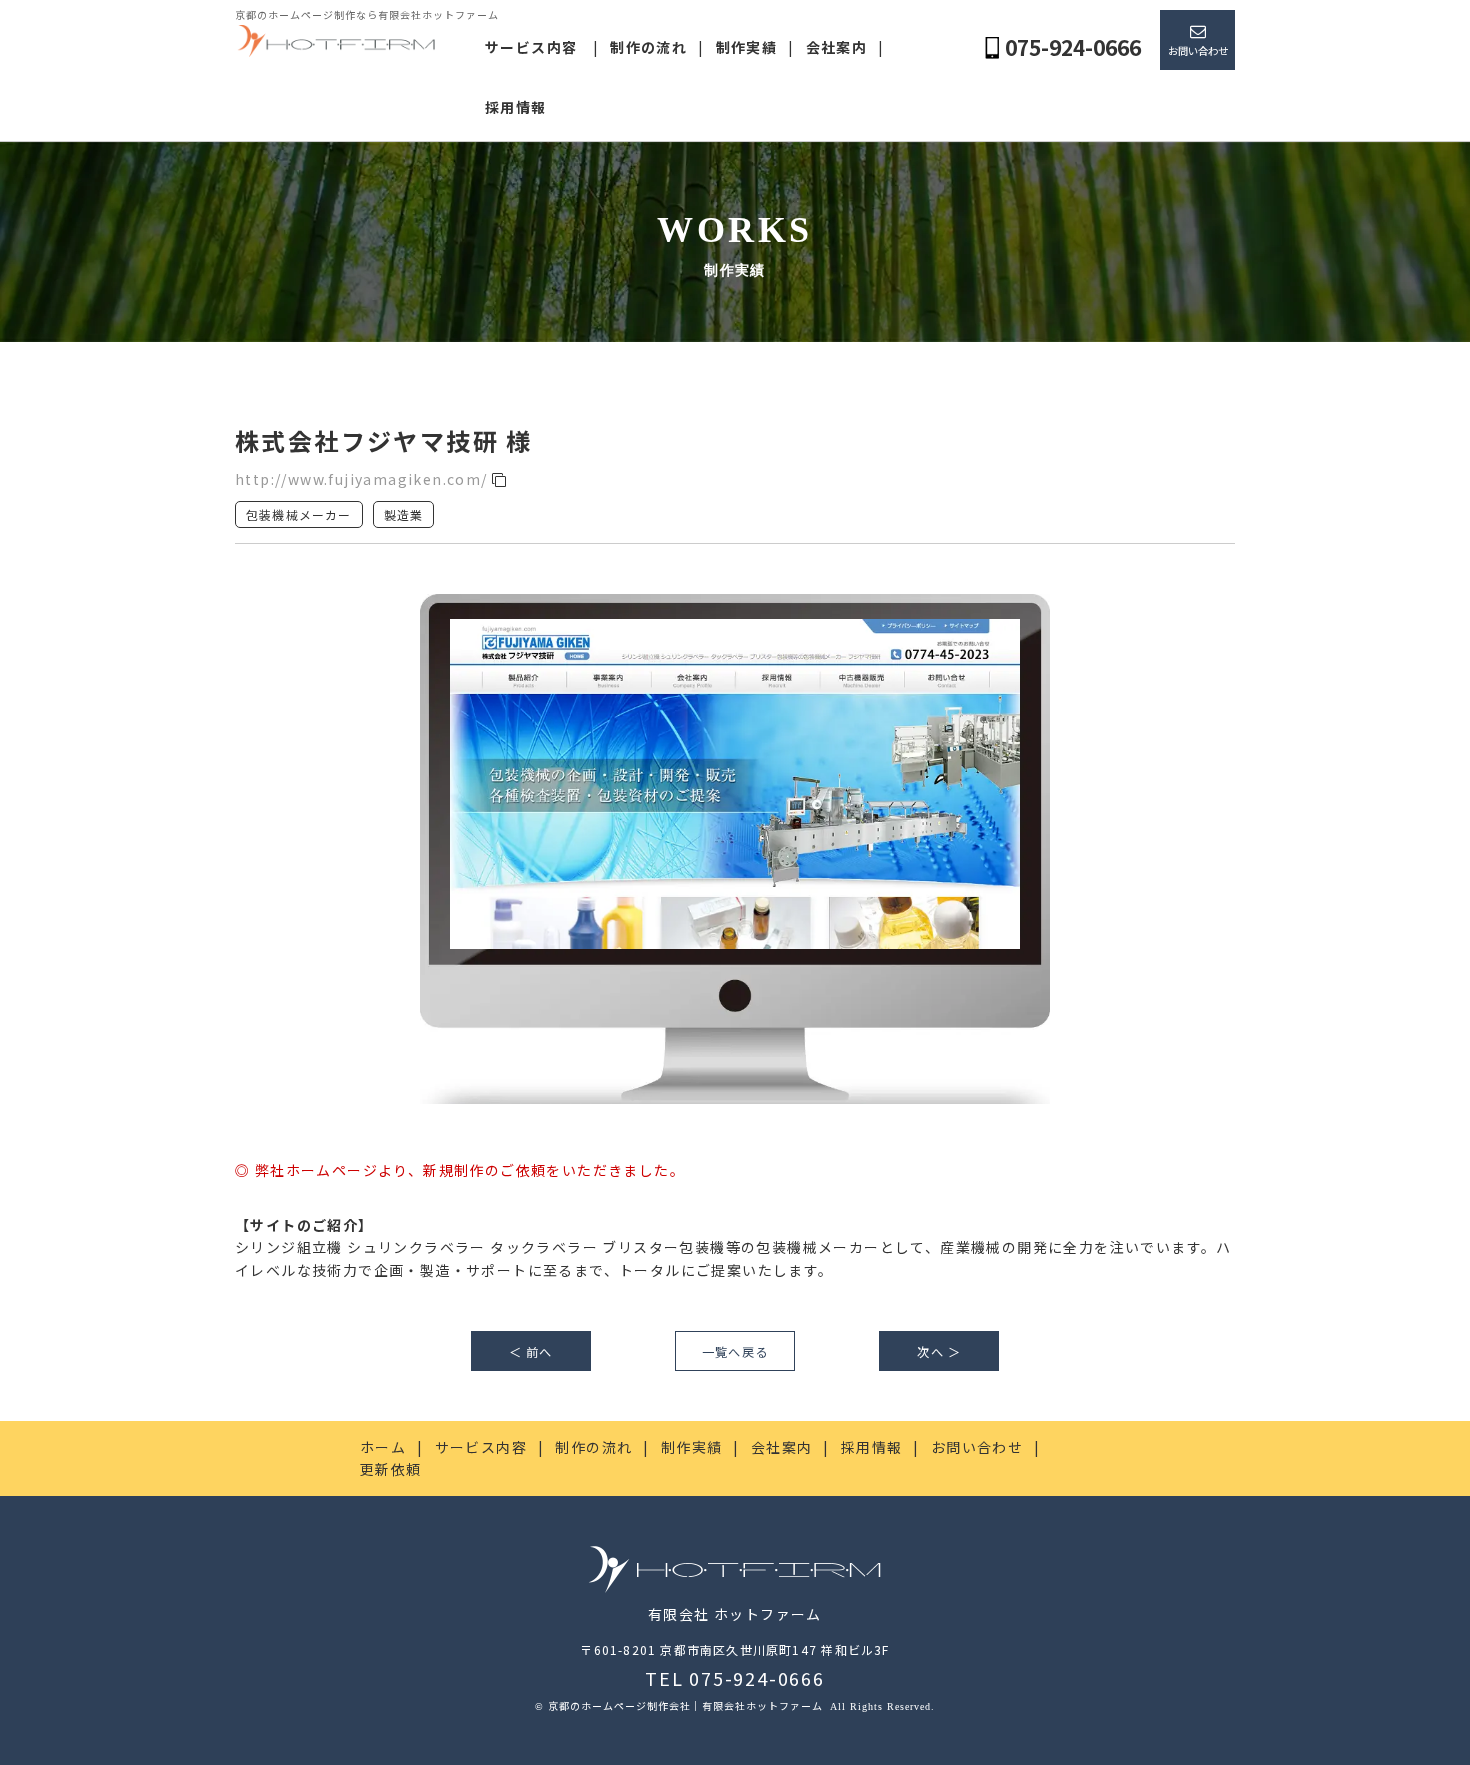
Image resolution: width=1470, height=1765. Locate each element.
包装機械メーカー (299, 514)
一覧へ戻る (735, 1352)
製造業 (404, 514)
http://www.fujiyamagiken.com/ (363, 479)
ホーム (383, 1447)
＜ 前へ (531, 1352)
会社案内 (837, 47)
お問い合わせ (1198, 50)
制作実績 (747, 47)
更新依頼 (391, 1469)
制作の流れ (648, 47)
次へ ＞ (939, 1352)
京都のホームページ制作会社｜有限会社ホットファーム (687, 1705)
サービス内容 (531, 47)
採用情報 (516, 107)
